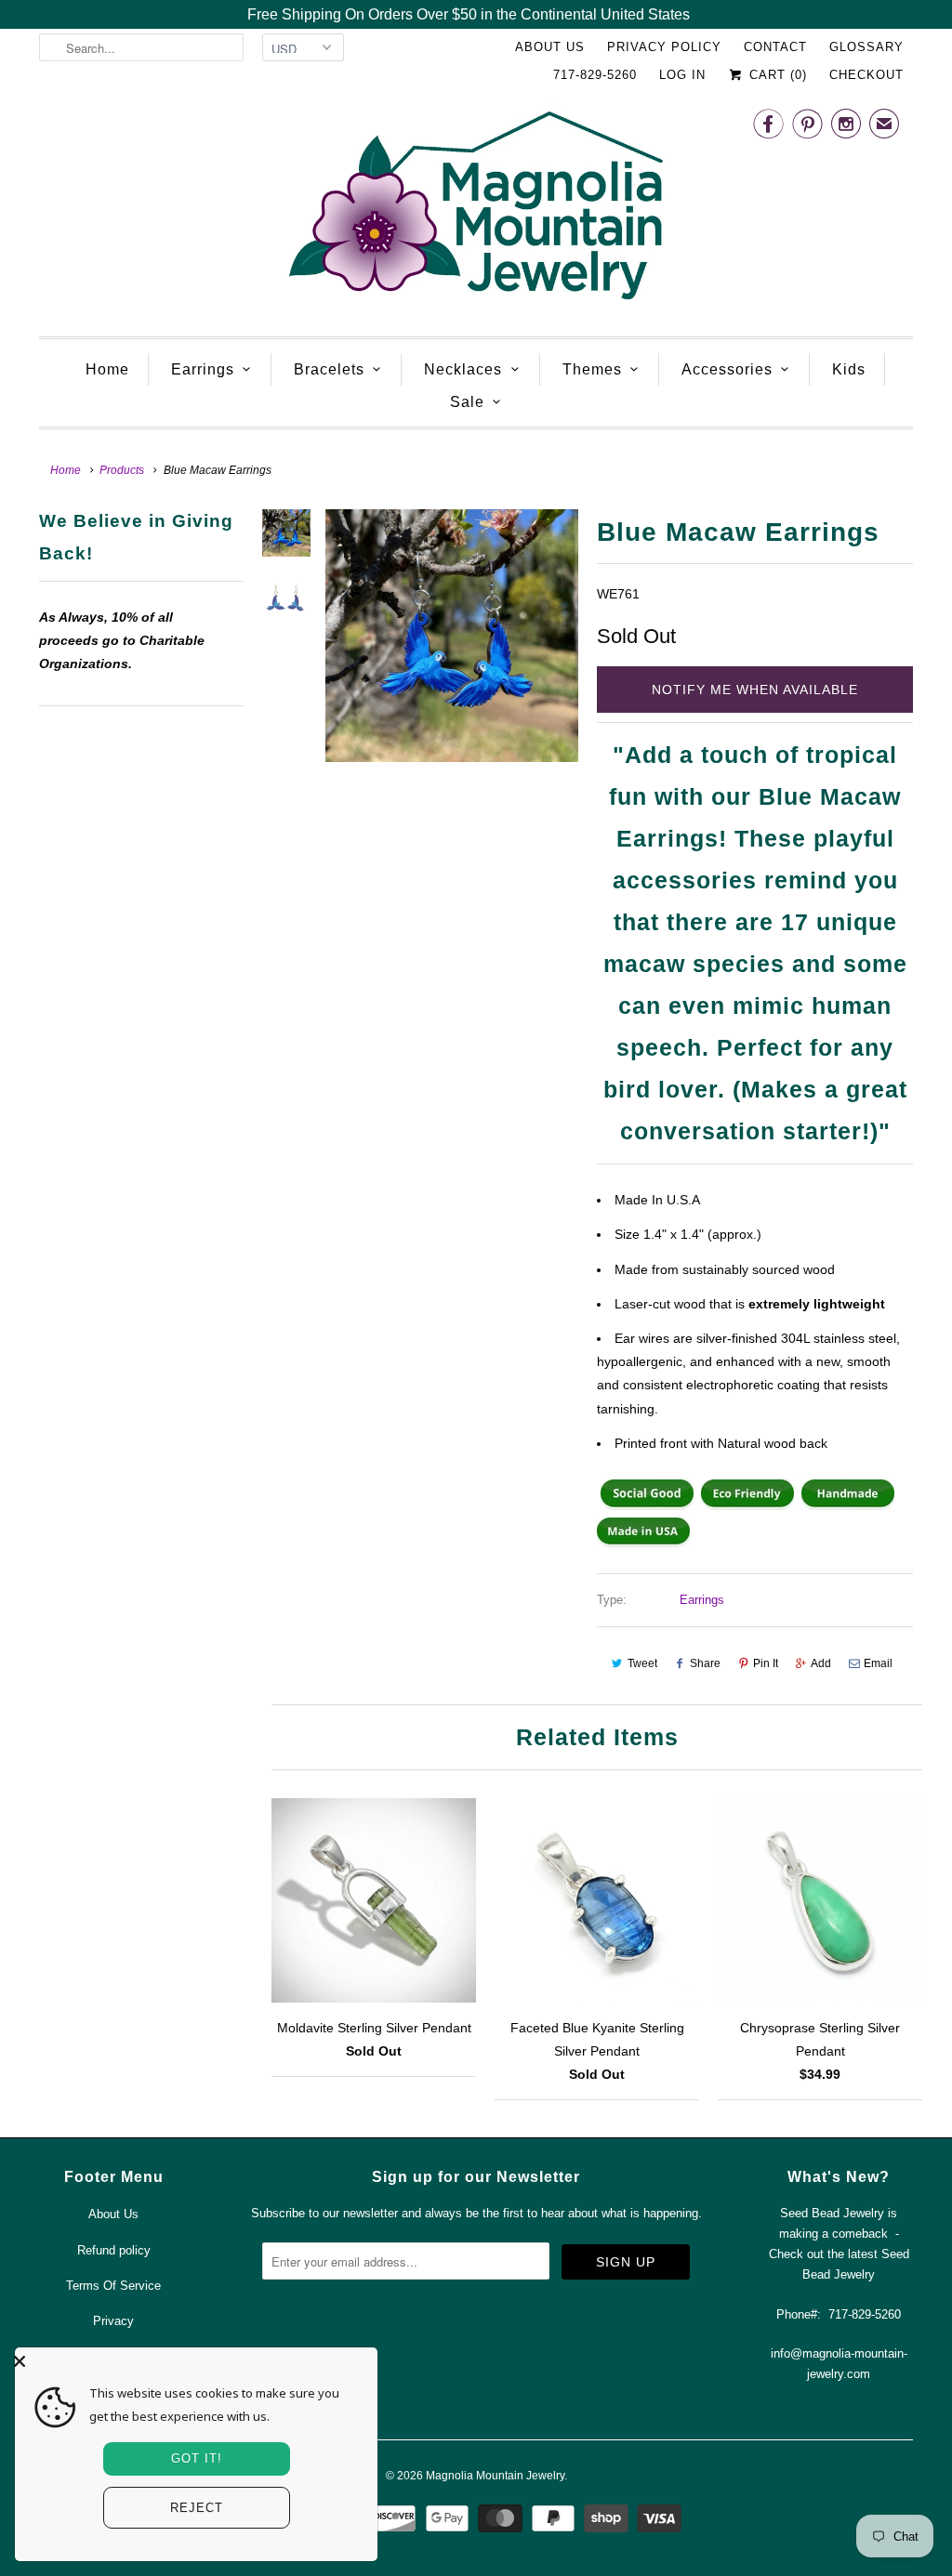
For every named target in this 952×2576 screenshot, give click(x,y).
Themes (592, 369)
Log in (682, 75)
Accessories (727, 369)
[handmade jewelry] (848, 1505)
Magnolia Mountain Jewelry (495, 2476)
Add (821, 1663)
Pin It (766, 1663)
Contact (775, 47)
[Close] (192, 2361)
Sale (467, 402)
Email (878, 1663)
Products (122, 470)
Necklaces (463, 369)
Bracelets (329, 369)
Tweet (642, 1663)
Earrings (203, 369)
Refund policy (114, 2250)
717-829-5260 (595, 75)
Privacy (113, 2321)
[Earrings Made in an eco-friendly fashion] (747, 1505)
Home (107, 369)
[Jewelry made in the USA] (643, 1543)
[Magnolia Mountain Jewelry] (476, 210)
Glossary (866, 47)
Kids (849, 369)
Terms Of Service (113, 2286)
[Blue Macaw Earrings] (452, 636)
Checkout (866, 75)
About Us (550, 47)
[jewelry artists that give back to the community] (647, 1505)
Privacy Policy (664, 47)
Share (705, 1663)
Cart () (776, 75)
